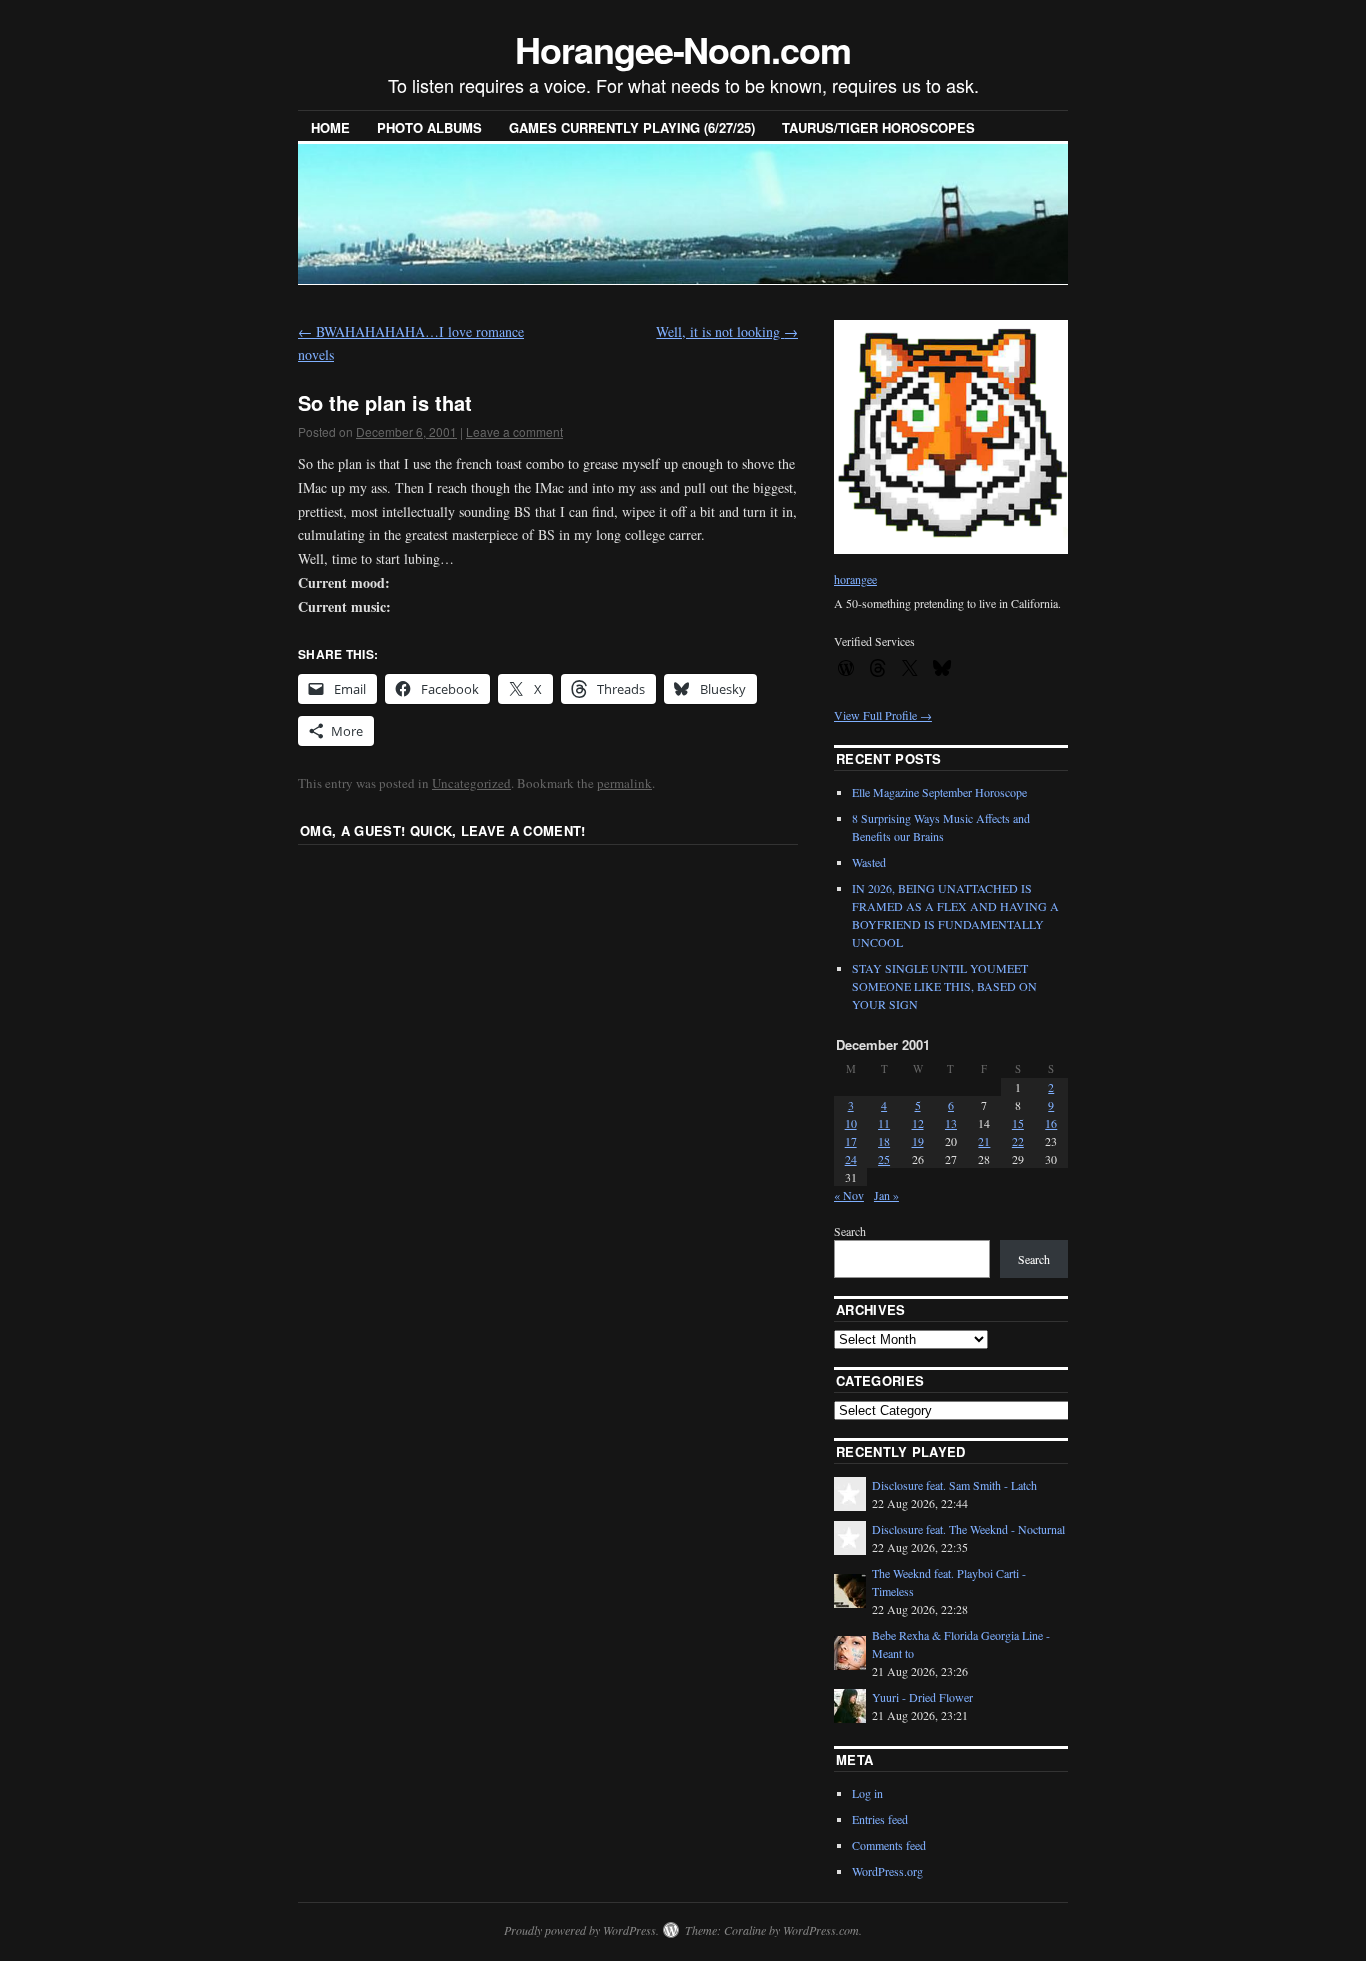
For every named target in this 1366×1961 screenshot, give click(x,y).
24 (851, 1159)
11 (884, 1123)
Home (330, 127)
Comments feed (889, 1845)
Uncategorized (471, 783)
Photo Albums (429, 127)
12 (918, 1123)
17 (851, 1141)
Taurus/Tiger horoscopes (878, 127)
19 (918, 1141)
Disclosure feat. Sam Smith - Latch (954, 1485)
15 (1018, 1123)
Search (850, 1231)
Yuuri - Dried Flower (922, 1697)
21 (984, 1141)
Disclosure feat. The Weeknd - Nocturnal (968, 1529)
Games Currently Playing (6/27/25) (632, 127)
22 (1018, 1141)
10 (851, 1123)
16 (1051, 1123)
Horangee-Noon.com (683, 49)
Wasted (869, 862)
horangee (855, 579)
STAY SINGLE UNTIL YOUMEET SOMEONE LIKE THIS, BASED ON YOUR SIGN (944, 986)
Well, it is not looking (727, 331)
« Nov (849, 1195)
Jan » (886, 1195)
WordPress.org (887, 1871)
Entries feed (880, 1819)
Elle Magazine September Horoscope (939, 792)
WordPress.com (821, 1930)
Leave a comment (514, 431)
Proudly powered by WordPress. (581, 1930)
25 (884, 1159)
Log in (867, 1793)
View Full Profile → (883, 715)
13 (951, 1123)
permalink (624, 783)
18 (884, 1141)
